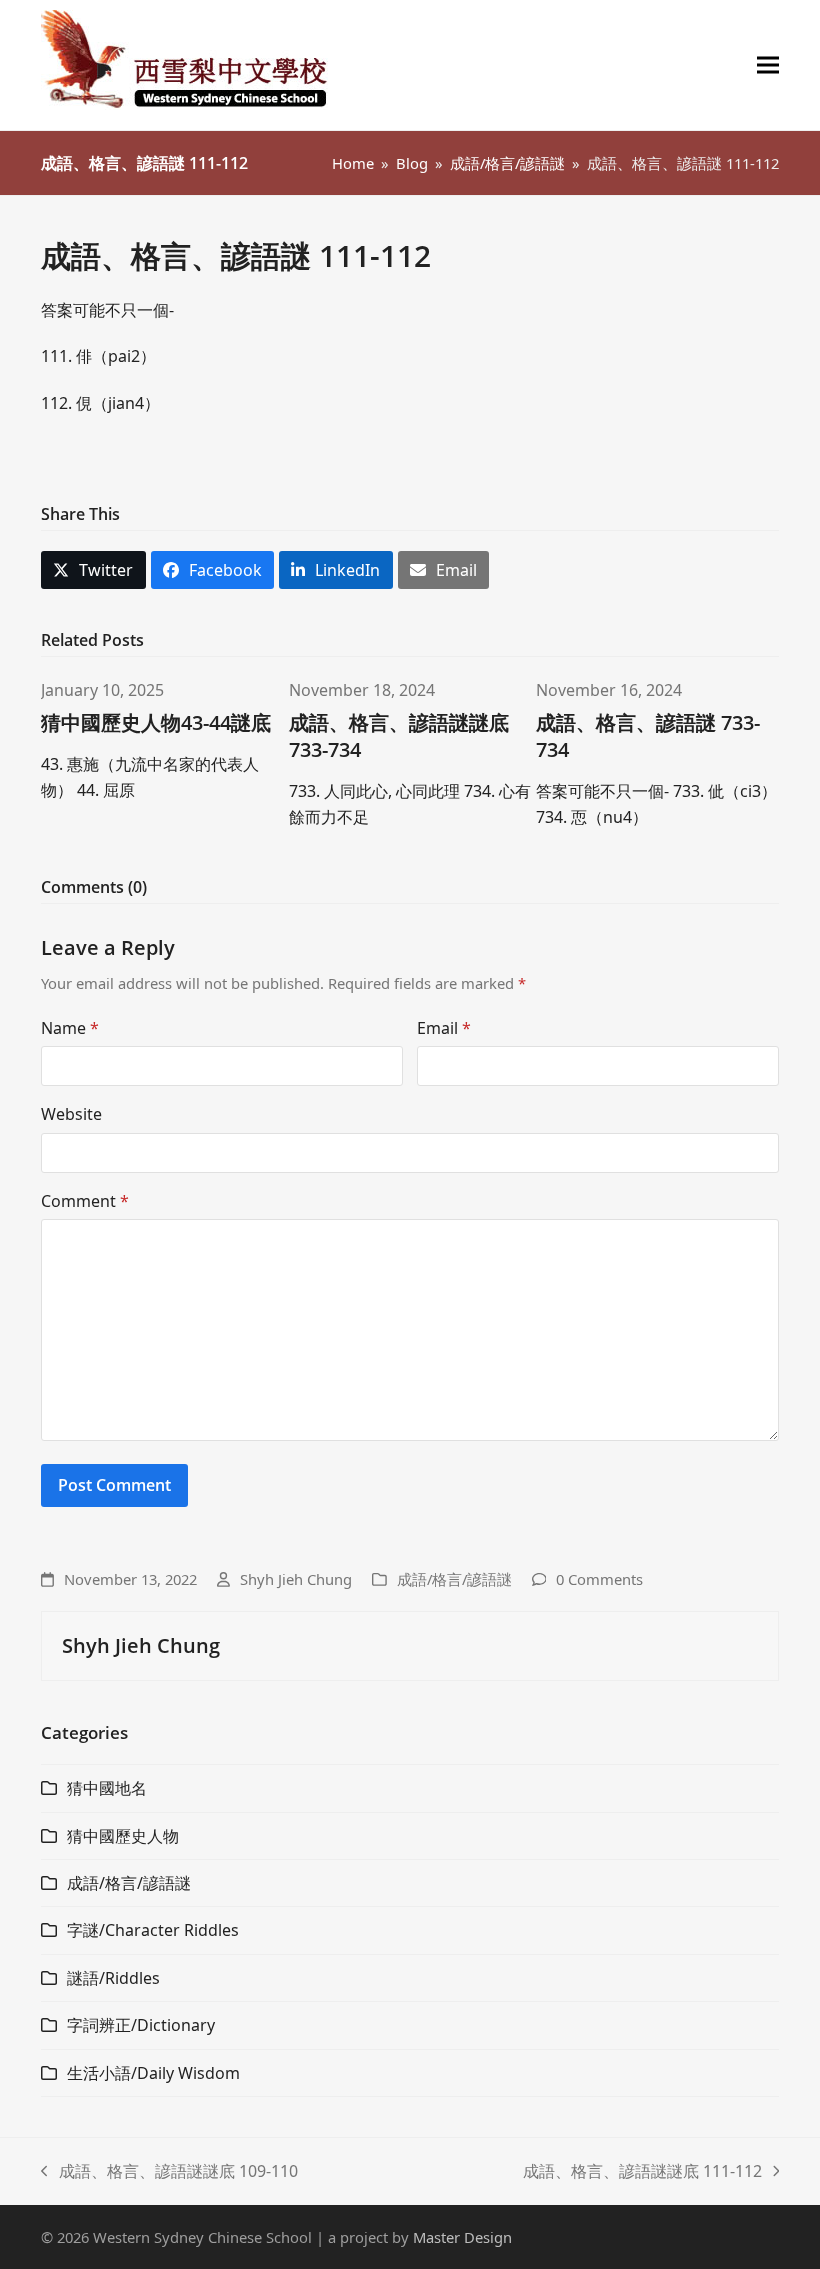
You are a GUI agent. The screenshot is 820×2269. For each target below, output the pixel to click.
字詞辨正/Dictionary (141, 2025)
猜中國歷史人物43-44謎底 (156, 722)
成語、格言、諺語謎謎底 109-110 (169, 2172)
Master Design (462, 2237)
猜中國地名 (107, 1788)
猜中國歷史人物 (123, 1836)
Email (444, 1028)
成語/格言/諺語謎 (454, 1579)
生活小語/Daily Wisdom (153, 2073)
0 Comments (599, 1579)
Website (71, 1114)
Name (70, 1028)
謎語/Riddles (113, 1978)
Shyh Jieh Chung (296, 1579)
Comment (85, 1201)
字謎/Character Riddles (153, 1930)
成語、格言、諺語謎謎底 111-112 (642, 2172)
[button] (768, 65)
